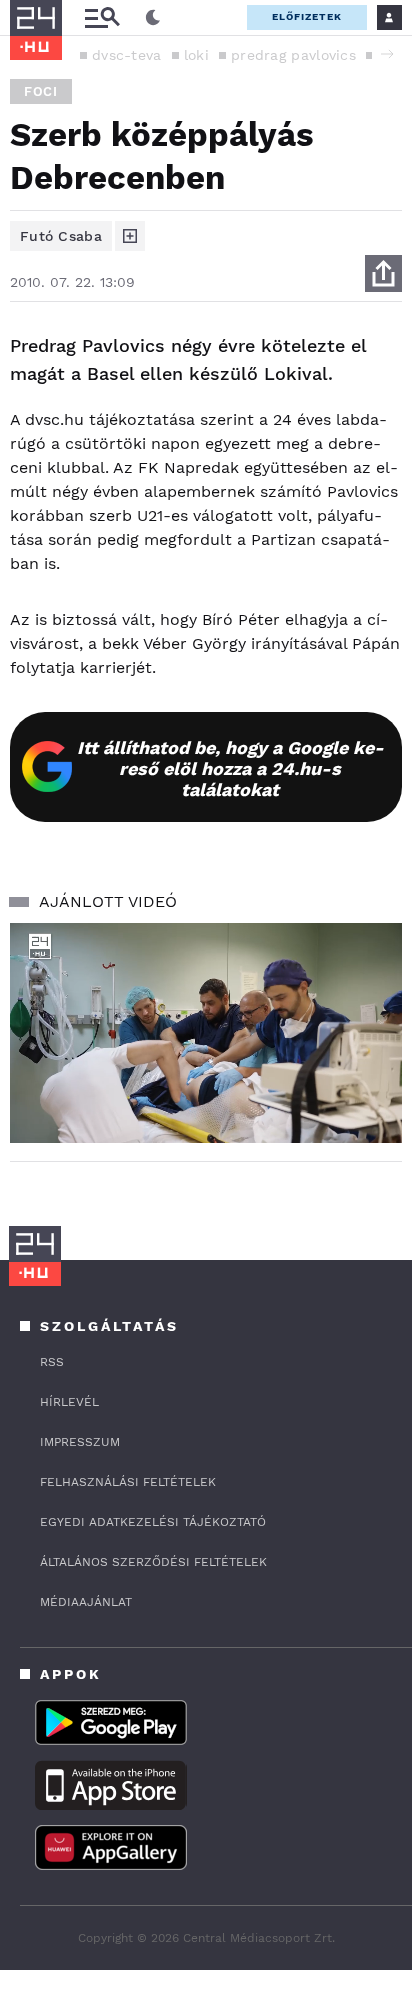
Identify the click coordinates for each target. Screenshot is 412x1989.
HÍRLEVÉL (69, 1402)
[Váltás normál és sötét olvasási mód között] (153, 18)
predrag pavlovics (293, 55)
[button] (387, 54)
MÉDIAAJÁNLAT (86, 1602)
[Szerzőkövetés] (130, 236)
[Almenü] (102, 17)
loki (196, 55)
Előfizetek (307, 16)
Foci (41, 91)
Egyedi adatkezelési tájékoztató (153, 1522)
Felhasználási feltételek (128, 1482)
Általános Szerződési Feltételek (153, 1562)
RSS (52, 1362)
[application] (206, 1033)
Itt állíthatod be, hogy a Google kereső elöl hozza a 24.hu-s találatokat (230, 768)
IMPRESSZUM (80, 1442)
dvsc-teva (127, 55)
